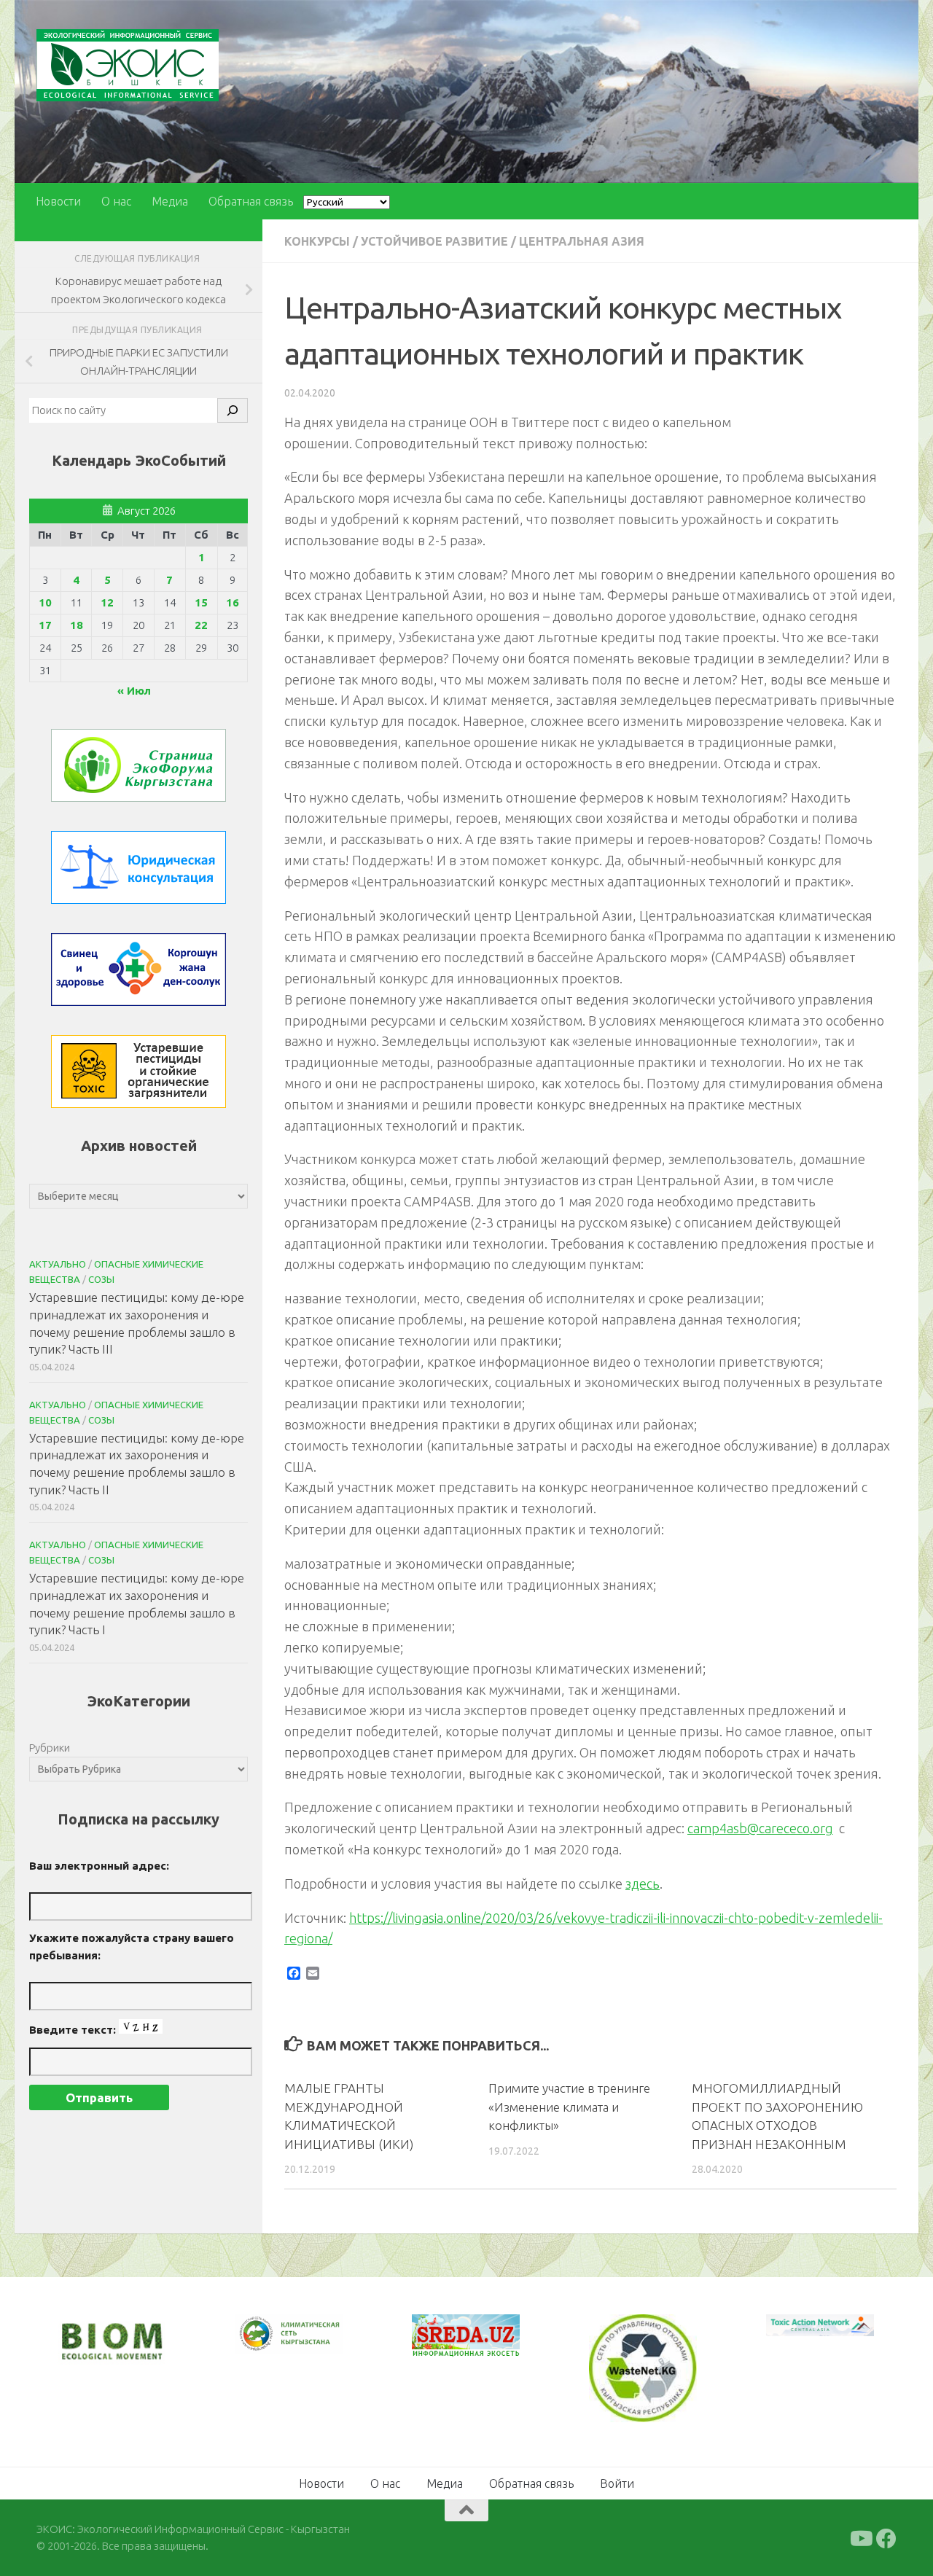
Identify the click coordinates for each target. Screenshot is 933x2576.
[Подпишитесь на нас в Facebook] (886, 2537)
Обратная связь (251, 201)
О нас (116, 201)
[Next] (313, 2344)
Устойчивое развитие (434, 241)
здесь (643, 1884)
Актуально (58, 1264)
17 (45, 625)
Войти (617, 2482)
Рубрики (50, 1748)
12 (107, 602)
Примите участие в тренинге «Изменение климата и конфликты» (569, 2107)
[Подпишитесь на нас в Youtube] (860, 2537)
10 (45, 602)
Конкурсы (317, 241)
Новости (58, 201)
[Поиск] (233, 410)
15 (201, 602)
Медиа (170, 201)
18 (77, 625)
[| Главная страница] (128, 65)
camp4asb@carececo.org (760, 1828)
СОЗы (101, 1279)
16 (233, 602)
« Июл (134, 691)
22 (201, 625)
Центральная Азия (582, 241)
